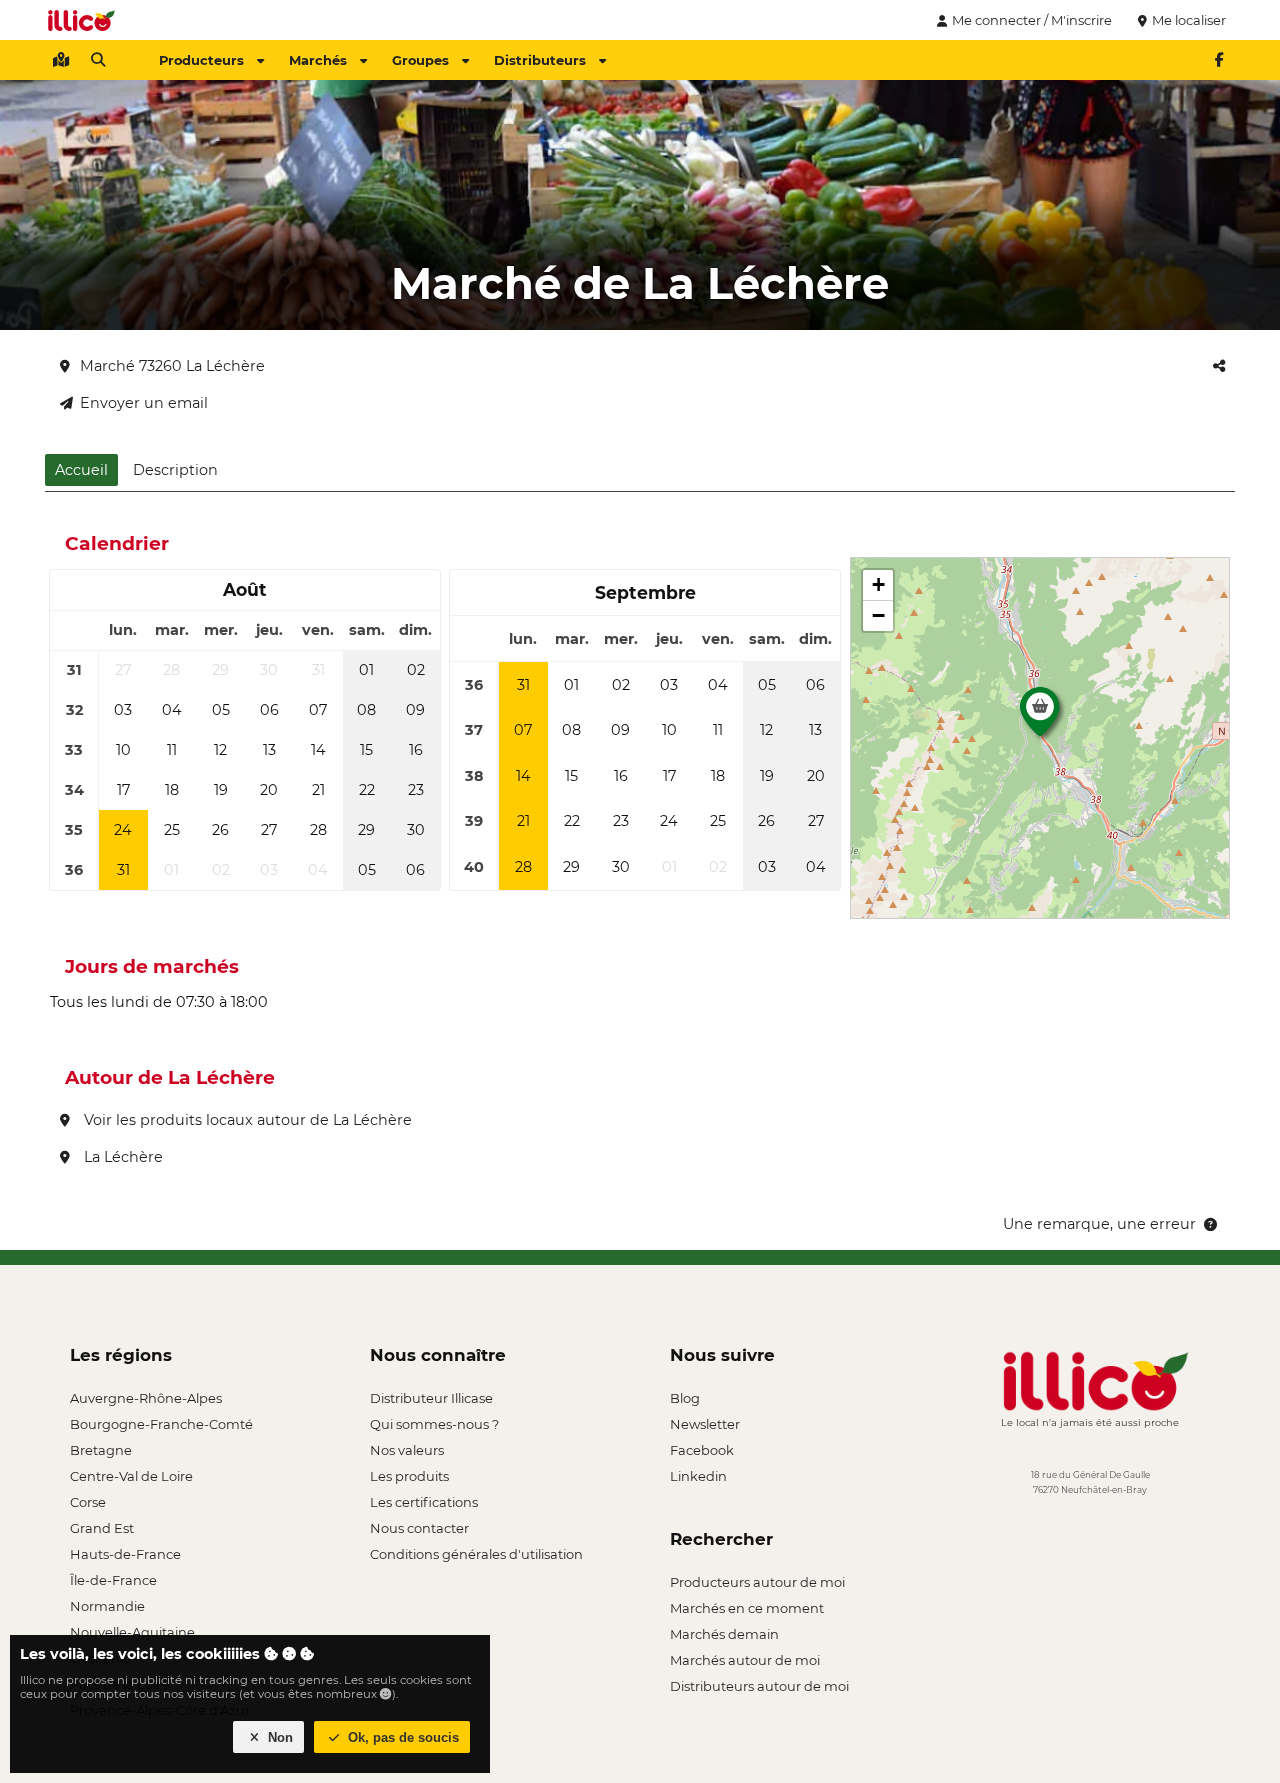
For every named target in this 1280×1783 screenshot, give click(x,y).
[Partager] (1219, 366)
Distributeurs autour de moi (759, 1686)
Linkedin (698, 1476)
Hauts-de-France (125, 1554)
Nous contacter (419, 1528)
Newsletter (705, 1424)
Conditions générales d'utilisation (476, 1554)
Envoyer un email (144, 403)
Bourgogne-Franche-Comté (161, 1424)
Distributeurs (540, 60)
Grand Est (102, 1528)
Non (278, 1737)
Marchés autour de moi (745, 1660)
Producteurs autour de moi (757, 1582)
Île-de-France (113, 1580)
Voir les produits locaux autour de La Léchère (246, 1120)
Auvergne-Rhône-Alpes (146, 1398)
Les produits (409, 1476)
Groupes (420, 60)
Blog (685, 1398)
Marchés (318, 60)
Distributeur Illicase (431, 1398)
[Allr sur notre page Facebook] (1219, 60)
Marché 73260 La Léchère (172, 366)
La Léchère (121, 1157)
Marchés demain (724, 1634)
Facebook (702, 1450)
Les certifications (424, 1502)
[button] (1040, 717)
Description (175, 470)
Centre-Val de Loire (131, 1476)
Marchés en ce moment (747, 1608)
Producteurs (201, 60)
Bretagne (101, 1450)
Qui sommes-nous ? (434, 1424)
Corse (88, 1502)
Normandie (107, 1606)
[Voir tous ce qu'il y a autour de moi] (61, 60)
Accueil (81, 470)
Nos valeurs (407, 1450)
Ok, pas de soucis (401, 1737)
